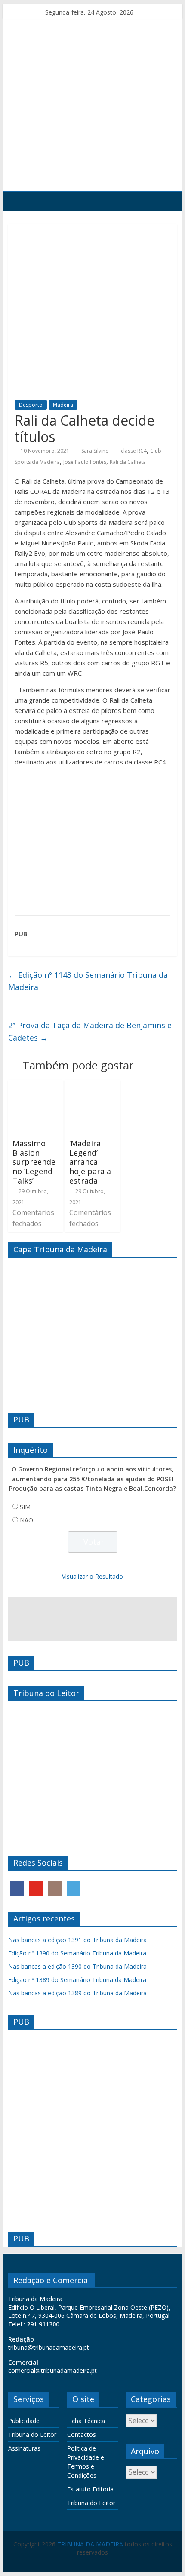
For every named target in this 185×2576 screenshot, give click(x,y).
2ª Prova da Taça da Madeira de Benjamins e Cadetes (90, 1031)
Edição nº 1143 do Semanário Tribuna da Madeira (88, 981)
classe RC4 (134, 451)
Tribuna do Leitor (32, 2434)
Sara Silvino (95, 451)
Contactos (82, 2434)
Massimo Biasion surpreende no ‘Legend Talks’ (34, 1162)
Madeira (63, 405)
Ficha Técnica (86, 2421)
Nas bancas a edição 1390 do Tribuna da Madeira (77, 1966)
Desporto (31, 405)
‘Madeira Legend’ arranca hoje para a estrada (90, 1162)
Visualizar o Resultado (92, 1576)
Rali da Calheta (128, 462)
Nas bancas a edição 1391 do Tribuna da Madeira (77, 1940)
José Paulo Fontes (85, 462)
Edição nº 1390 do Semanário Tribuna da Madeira (77, 1953)
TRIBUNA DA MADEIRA (90, 2544)
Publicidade (24, 2421)
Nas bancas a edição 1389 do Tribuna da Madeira (77, 1993)
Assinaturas (24, 2448)
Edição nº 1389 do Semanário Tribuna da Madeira (77, 1980)
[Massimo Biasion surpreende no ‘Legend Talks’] (35, 1085)
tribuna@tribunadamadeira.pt (49, 2347)
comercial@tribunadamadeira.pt (52, 2370)
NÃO (26, 1520)
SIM (25, 1507)
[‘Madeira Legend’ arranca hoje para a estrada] (92, 1085)
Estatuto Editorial (91, 2489)
